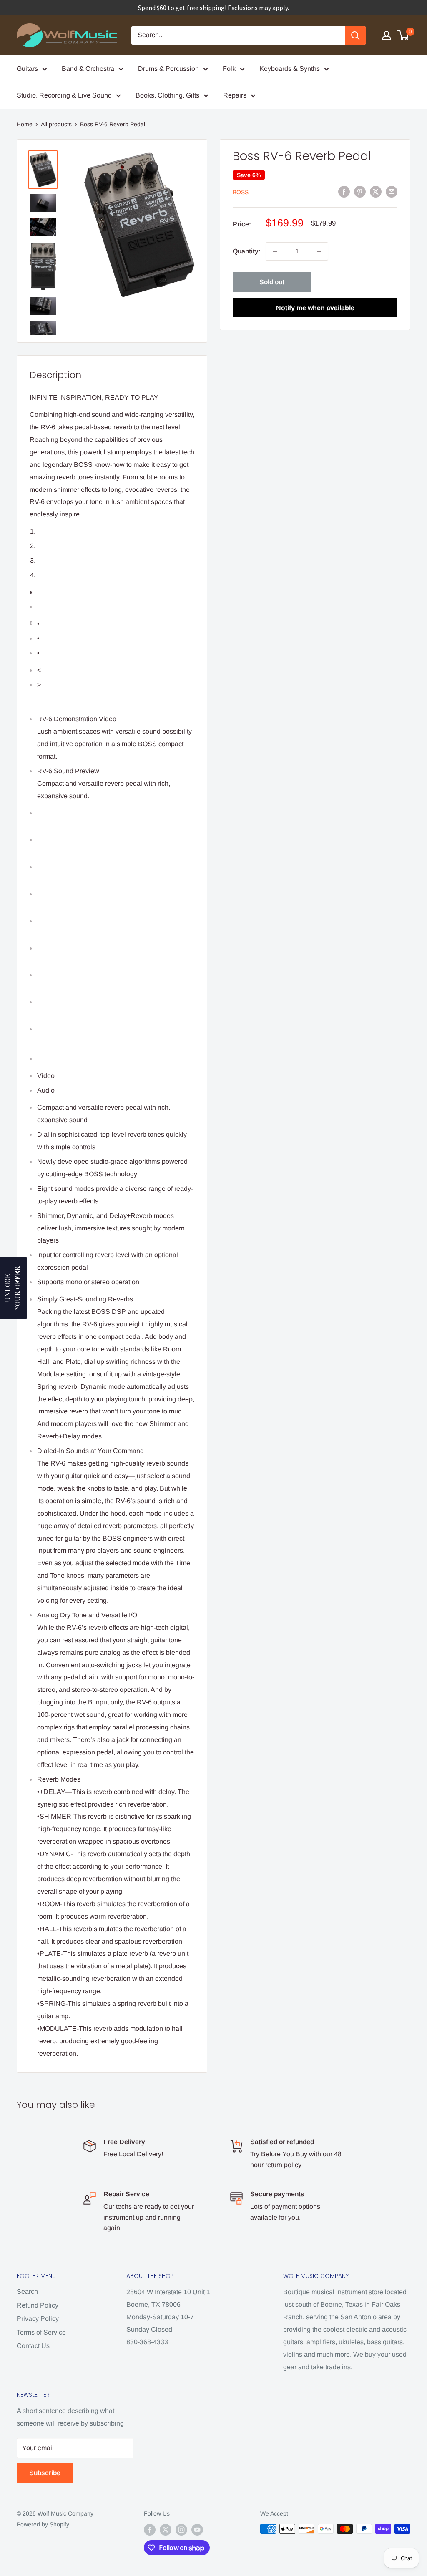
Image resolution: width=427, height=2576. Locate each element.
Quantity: (247, 251)
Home (25, 124)
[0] (403, 35)
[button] (13, 1288)
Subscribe (45, 2473)
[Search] (355, 35)
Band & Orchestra (88, 69)
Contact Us (33, 2346)
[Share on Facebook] (344, 192)
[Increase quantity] (319, 251)
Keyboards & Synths (290, 69)
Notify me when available (315, 308)
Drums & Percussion (168, 69)
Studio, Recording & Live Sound (64, 95)
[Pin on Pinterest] (360, 192)
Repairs (235, 95)
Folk (229, 69)
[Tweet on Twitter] (376, 192)
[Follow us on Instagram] (181, 2530)
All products (56, 124)
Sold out (272, 282)
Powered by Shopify (43, 2524)
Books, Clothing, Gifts (167, 95)
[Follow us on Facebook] (150, 2530)
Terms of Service (41, 2332)
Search (27, 2292)
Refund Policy (38, 2305)
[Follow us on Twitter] (166, 2530)
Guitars (27, 69)
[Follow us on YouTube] (197, 2530)
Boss (241, 192)
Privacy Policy (38, 2319)
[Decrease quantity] (275, 251)
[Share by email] (392, 192)
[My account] (387, 35)
